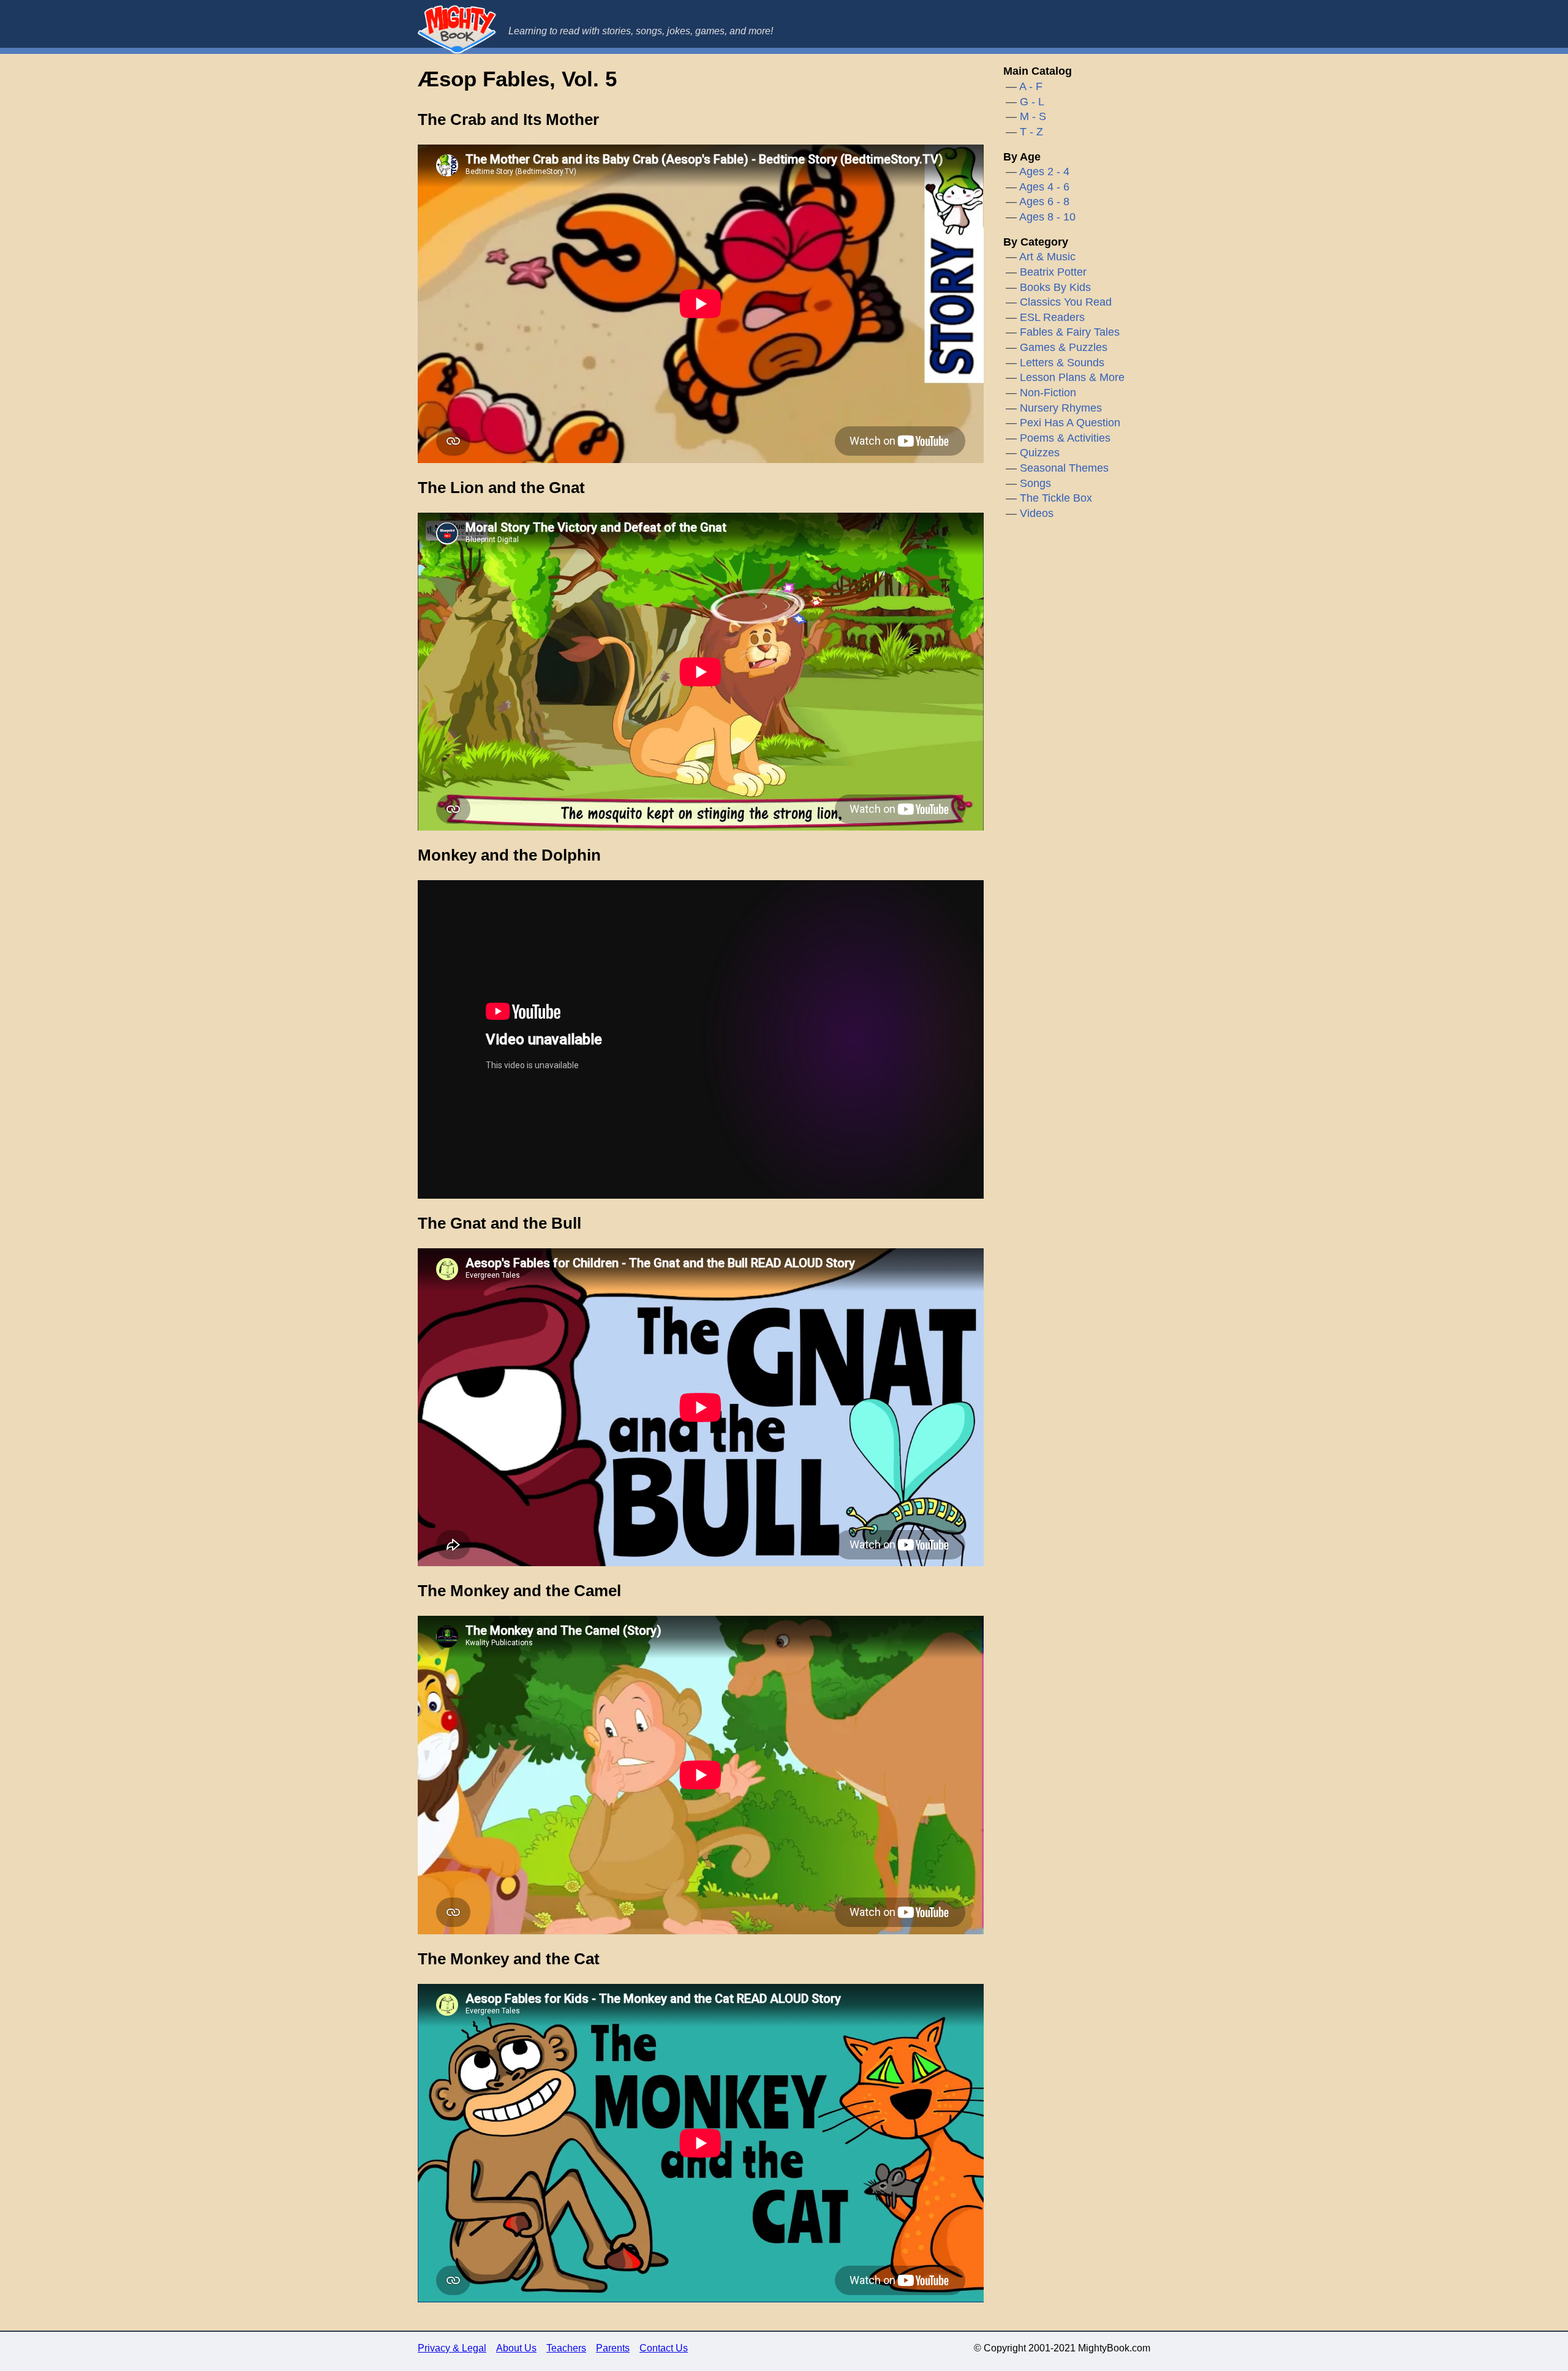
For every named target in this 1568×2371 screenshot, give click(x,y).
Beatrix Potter (1053, 272)
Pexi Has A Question (1070, 423)
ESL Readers (1052, 317)
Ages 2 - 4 (1044, 172)
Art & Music (1047, 257)
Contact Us (664, 2348)
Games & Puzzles (1064, 347)
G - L (1032, 102)
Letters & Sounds (1062, 363)
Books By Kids (1055, 287)
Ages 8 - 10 (1047, 217)
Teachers (566, 2348)
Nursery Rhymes (1061, 408)
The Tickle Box (1056, 498)
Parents (613, 2348)
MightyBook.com (457, 29)
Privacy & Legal (452, 2348)
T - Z (1031, 132)
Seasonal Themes (1064, 468)
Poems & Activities (1065, 438)
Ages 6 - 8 (1044, 202)
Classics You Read (1066, 302)
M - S (1033, 116)
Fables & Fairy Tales (1070, 332)
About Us (516, 2348)
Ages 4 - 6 (1044, 187)
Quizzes (1040, 453)
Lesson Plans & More (1072, 377)
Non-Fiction (1048, 393)
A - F (1031, 86)
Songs (1035, 483)
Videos (1037, 513)
